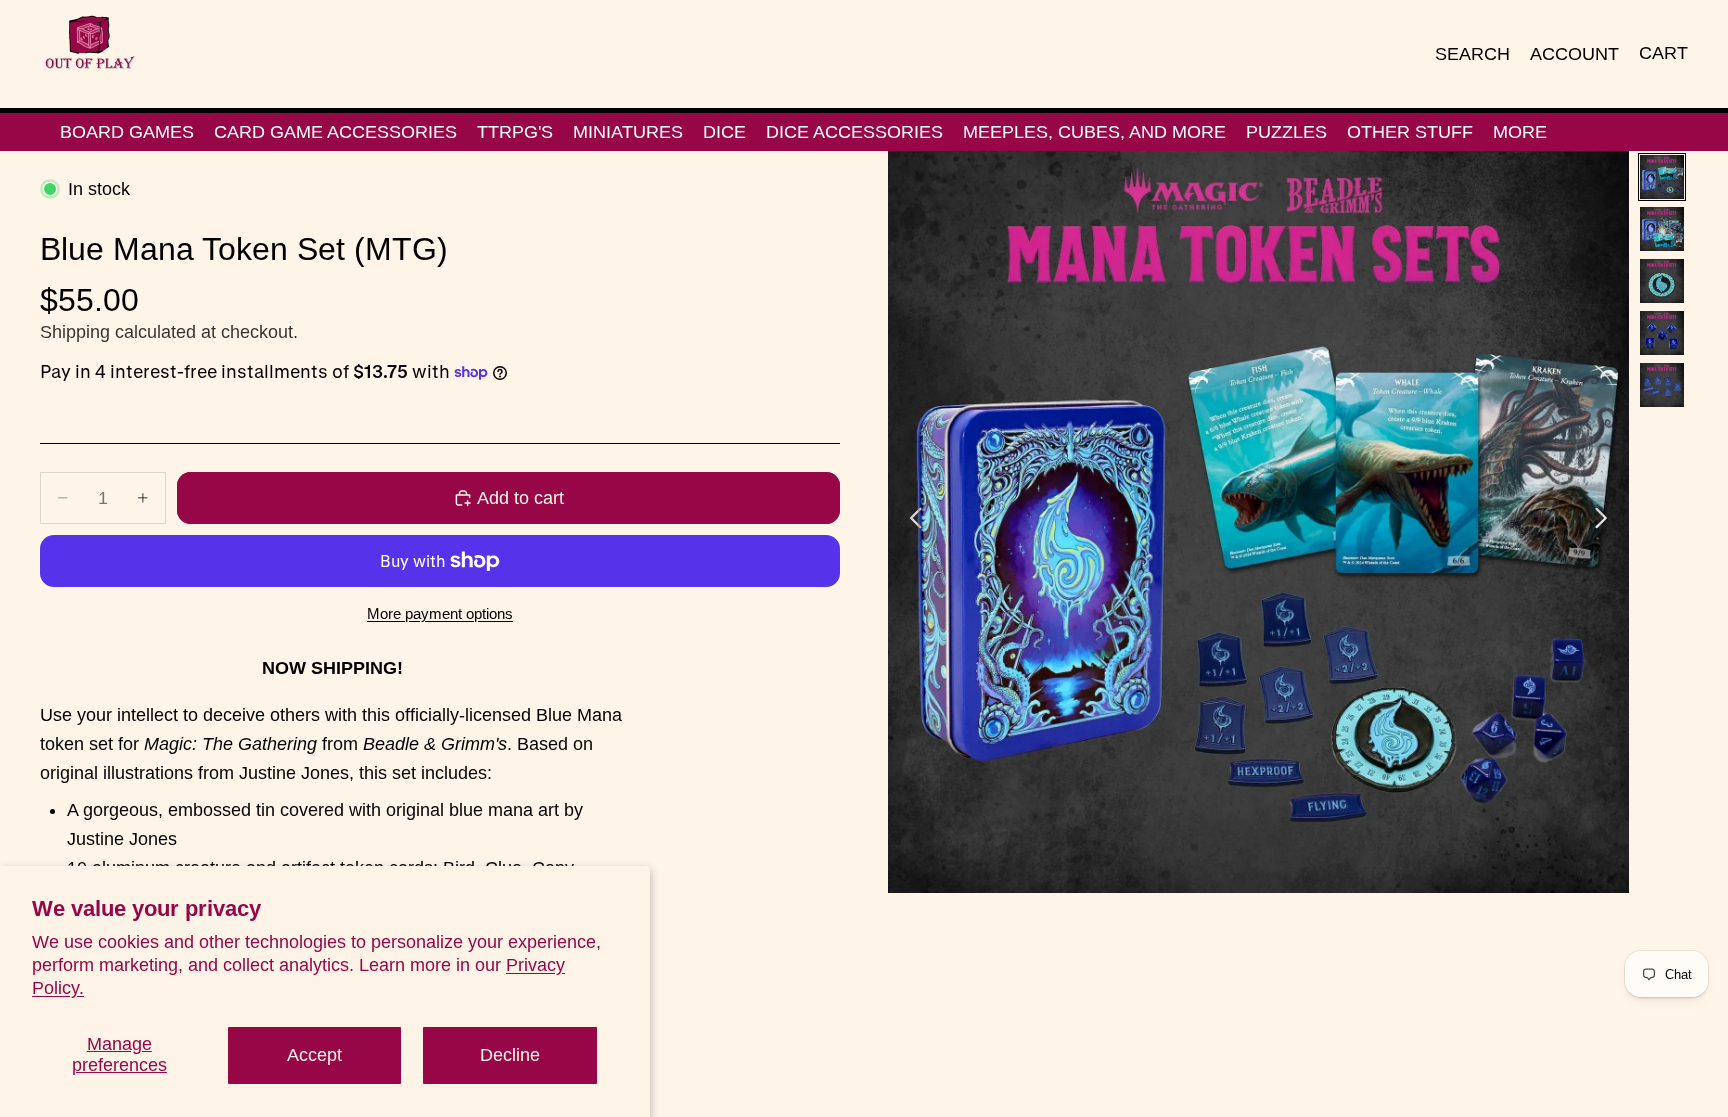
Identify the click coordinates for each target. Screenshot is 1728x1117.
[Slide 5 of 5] (1662, 385)
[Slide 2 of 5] (1662, 229)
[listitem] (1520, 132)
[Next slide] (1606, 522)
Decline (510, 1055)
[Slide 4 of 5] (1662, 333)
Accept (314, 1055)
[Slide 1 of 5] (1662, 177)
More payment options (440, 613)
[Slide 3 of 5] (1662, 281)
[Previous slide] (910, 522)
